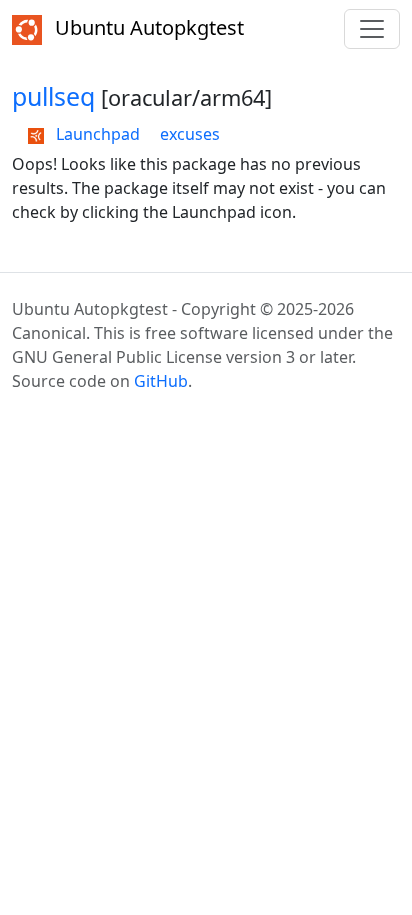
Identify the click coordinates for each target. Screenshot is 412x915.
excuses (190, 134)
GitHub (161, 381)
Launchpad (96, 134)
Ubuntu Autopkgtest (147, 27)
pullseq (53, 96)
